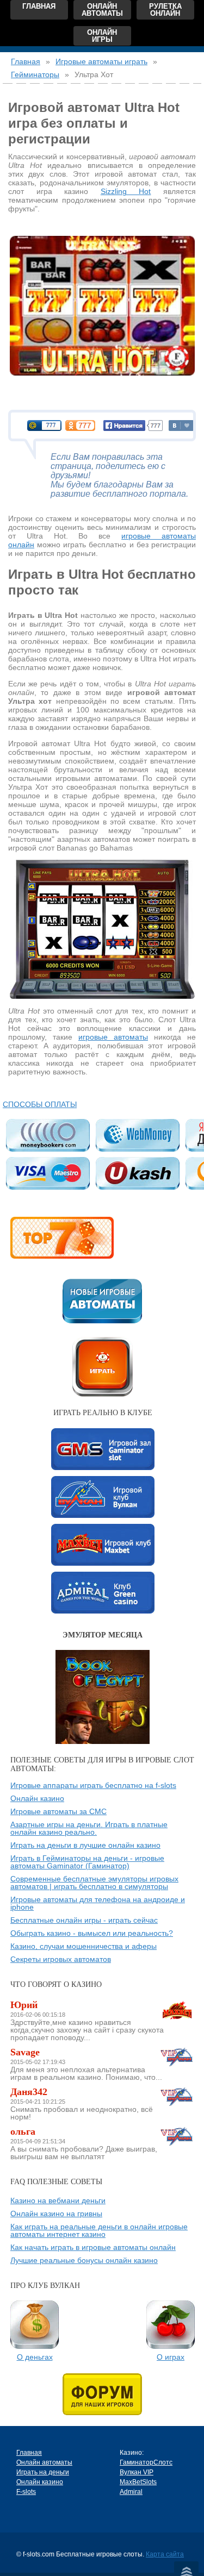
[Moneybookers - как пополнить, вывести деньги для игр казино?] (48, 1135)
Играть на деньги (43, 2472)
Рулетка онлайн (165, 10)
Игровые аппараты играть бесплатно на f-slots (93, 1785)
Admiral (103, 1593)
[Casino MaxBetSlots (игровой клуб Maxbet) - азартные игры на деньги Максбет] (177, 2010)
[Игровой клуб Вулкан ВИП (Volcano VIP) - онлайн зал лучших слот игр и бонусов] (177, 2057)
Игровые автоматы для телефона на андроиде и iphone (98, 1903)
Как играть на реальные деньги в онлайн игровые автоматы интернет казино (99, 2230)
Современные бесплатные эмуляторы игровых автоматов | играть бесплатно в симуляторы (94, 1883)
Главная (39, 6)
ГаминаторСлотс (103, 1449)
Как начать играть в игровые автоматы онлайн (93, 2247)
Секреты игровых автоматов (61, 1959)
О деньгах (35, 2357)
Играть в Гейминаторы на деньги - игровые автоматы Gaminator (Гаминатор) (87, 1862)
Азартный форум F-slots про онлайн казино (102, 2394)
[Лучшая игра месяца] (103, 1654)
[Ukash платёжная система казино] (137, 1173)
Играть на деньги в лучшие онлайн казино (85, 1845)
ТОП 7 (62, 1238)
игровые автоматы (113, 1037)
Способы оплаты (40, 1104)
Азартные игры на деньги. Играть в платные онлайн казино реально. (89, 1828)
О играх (171, 2357)
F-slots (26, 2492)
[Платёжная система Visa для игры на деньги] (48, 1173)
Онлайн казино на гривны (56, 2214)
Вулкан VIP (103, 1497)
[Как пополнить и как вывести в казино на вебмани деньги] (137, 1135)
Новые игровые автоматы (102, 1301)
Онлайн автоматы (102, 10)
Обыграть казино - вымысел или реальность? (92, 1933)
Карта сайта (165, 2554)
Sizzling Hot (126, 191)
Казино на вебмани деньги (58, 2200)
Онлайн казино (37, 1798)
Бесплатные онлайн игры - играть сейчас (84, 1920)
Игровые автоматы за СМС (58, 1811)
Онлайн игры (102, 36)
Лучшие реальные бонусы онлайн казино (84, 2260)
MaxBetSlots (103, 1545)
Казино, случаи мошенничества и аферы (84, 1946)
